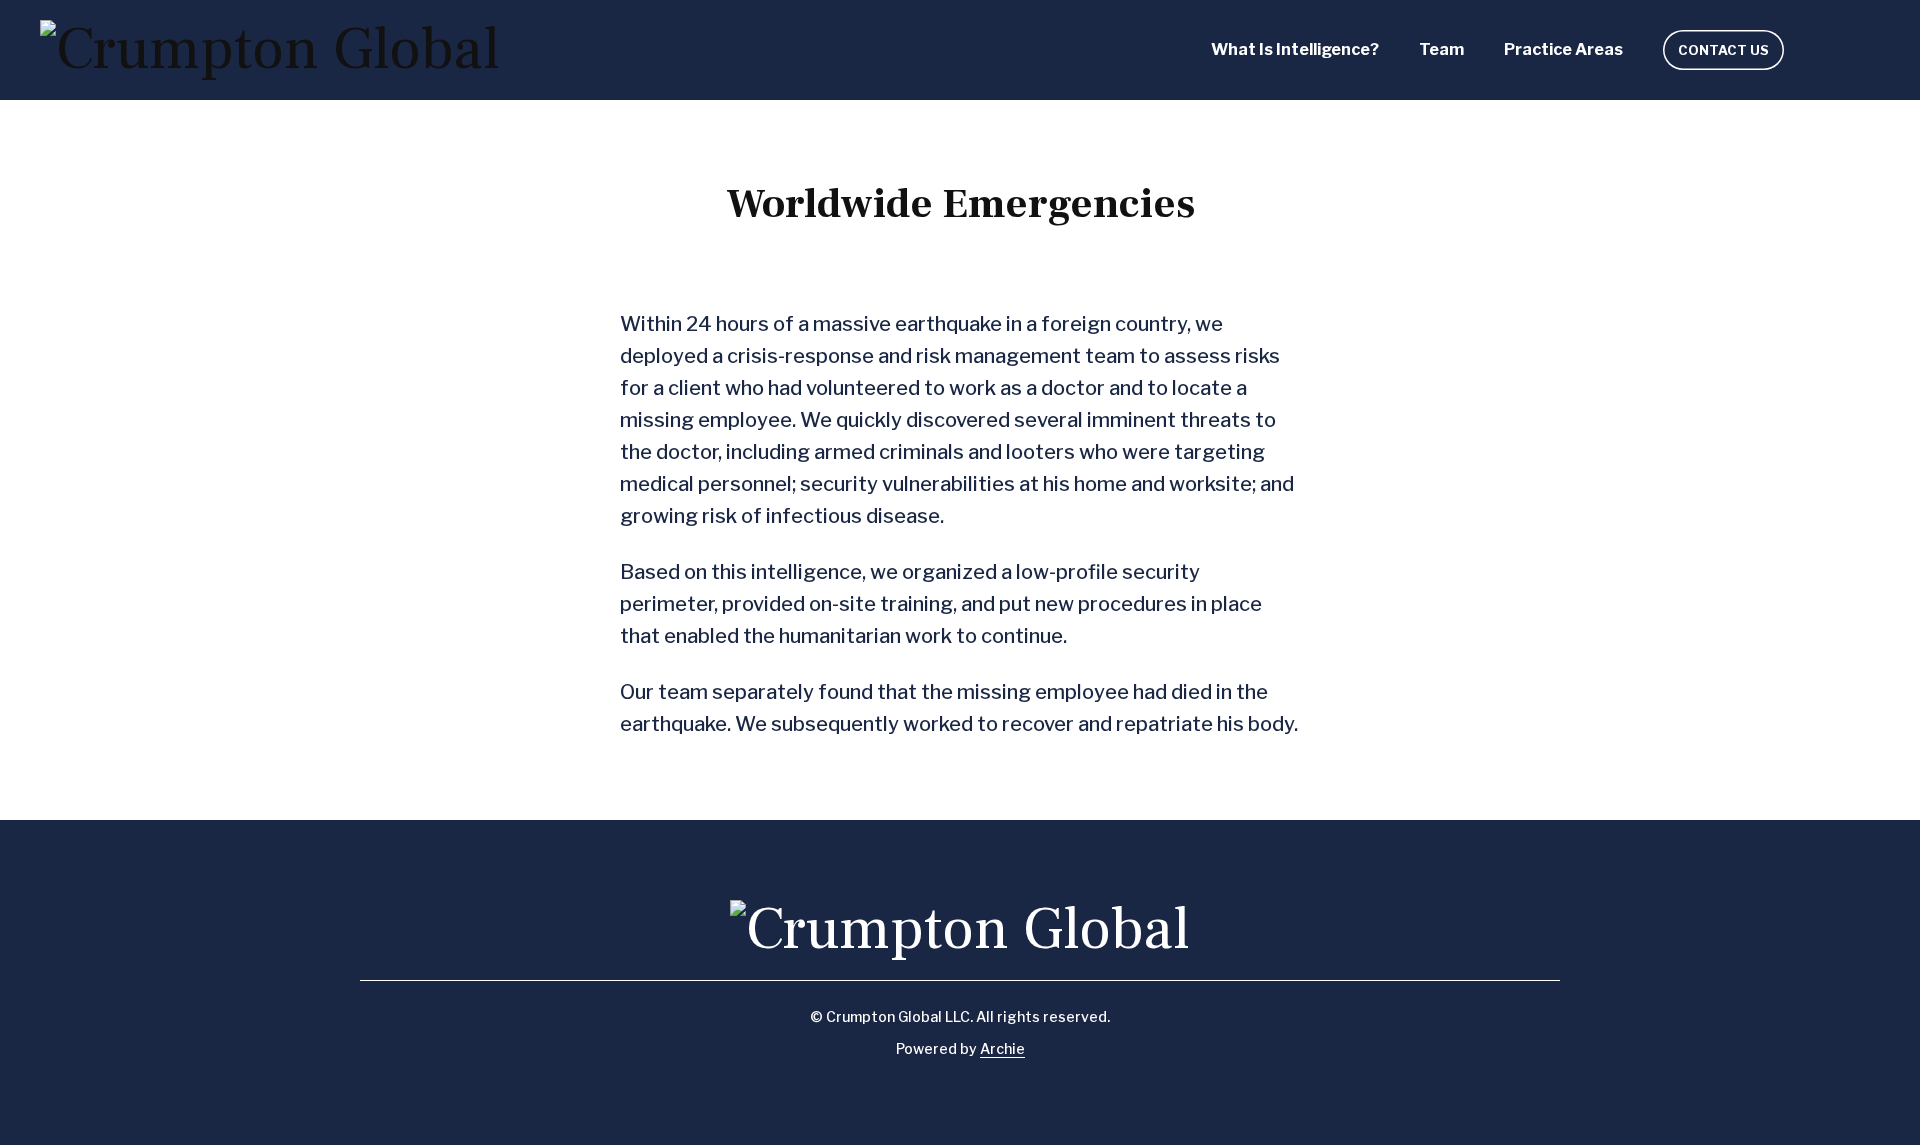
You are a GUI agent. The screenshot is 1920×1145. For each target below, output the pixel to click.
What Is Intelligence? (1295, 49)
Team (1441, 49)
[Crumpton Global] (270, 50)
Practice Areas (1563, 49)
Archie (1002, 1048)
